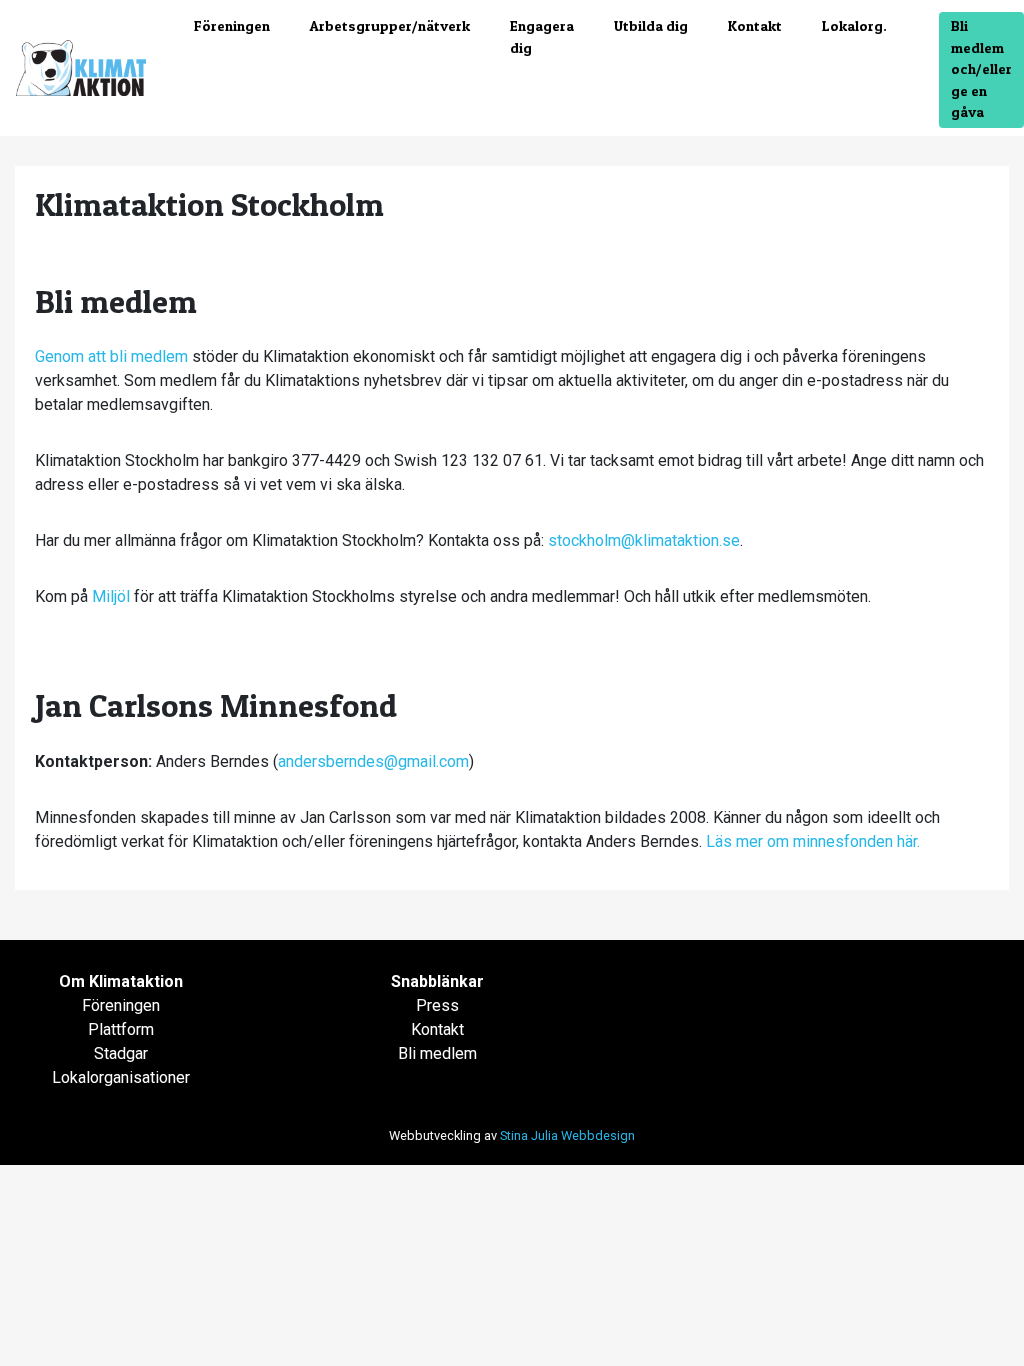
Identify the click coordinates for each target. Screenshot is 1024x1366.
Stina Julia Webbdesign (567, 1135)
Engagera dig (542, 37)
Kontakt (755, 26)
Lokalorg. (854, 26)
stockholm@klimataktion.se (644, 540)
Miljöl (113, 596)
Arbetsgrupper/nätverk (390, 26)
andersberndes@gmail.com (373, 761)
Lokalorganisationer (121, 1077)
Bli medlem (437, 1053)
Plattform (121, 1029)
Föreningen (232, 26)
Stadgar (121, 1053)
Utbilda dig (651, 26)
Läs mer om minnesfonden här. (813, 841)
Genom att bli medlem (111, 356)
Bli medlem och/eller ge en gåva (981, 69)
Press (437, 1005)
